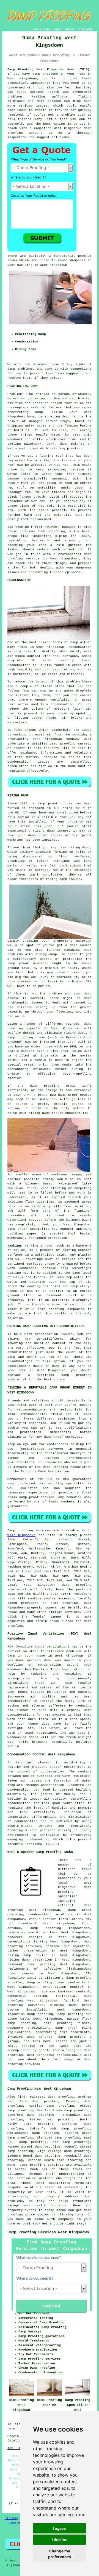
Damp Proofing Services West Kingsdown (48, 2232)
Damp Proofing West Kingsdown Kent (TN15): (50, 69)
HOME (36, 29)
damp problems (20, 369)
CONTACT (70, 29)
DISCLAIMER (86, 29)
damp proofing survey (70, 744)
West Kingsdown (21, 1535)
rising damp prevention (30, 1960)
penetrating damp (25, 412)
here (79, 2215)
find (21, 2097)
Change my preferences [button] (60, 2554)
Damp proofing (20, 1530)
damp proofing (64, 1603)
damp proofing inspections (60, 1928)
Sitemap (11, 2518)
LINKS (46, 29)
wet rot (46, 506)
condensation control (63, 1987)
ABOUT (58, 29)
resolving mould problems (32, 1933)
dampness (78, 260)
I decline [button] (60, 2540)
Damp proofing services (41, 2165)
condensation (80, 647)
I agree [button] (59, 2528)
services (72, 1612)
